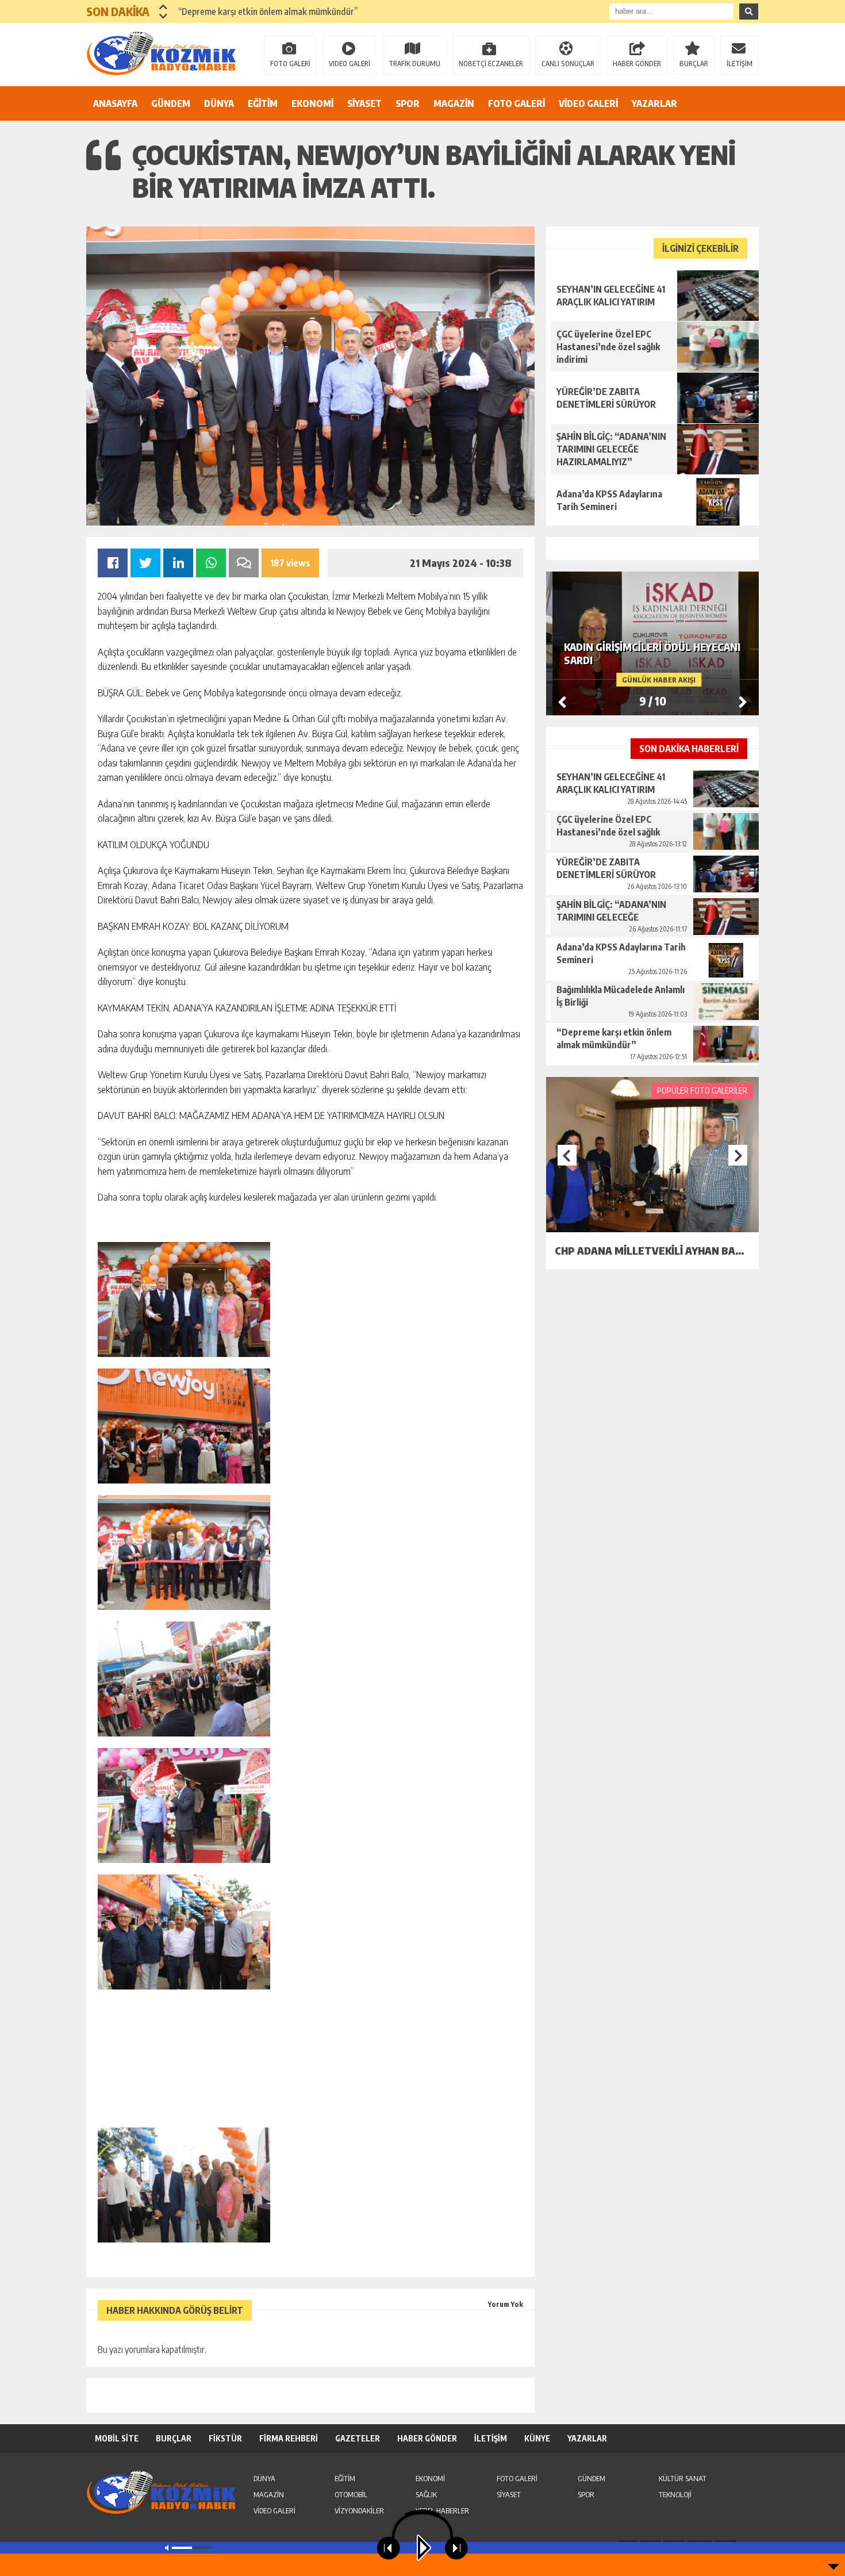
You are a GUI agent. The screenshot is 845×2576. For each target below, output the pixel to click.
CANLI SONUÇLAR (568, 64)
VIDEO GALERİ (349, 64)
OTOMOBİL (351, 2494)
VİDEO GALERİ (588, 103)
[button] (164, 7)
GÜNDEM (171, 103)
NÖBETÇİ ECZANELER (491, 64)
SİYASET (364, 103)
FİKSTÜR (225, 2438)
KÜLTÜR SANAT (683, 2478)
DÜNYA (219, 103)
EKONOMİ (312, 103)
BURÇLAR (694, 64)
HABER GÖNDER (637, 64)
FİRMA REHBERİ (289, 2438)
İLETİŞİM (740, 64)
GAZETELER (358, 2438)
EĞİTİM (263, 103)
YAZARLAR (654, 103)
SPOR (408, 103)
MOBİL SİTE (117, 2438)
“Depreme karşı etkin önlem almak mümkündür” (268, 11)
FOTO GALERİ (290, 64)
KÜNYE (537, 2438)
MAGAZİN (454, 103)
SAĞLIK (426, 2494)
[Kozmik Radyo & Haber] (161, 53)
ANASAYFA (115, 103)
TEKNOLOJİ (675, 2494)
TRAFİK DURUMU (414, 64)
